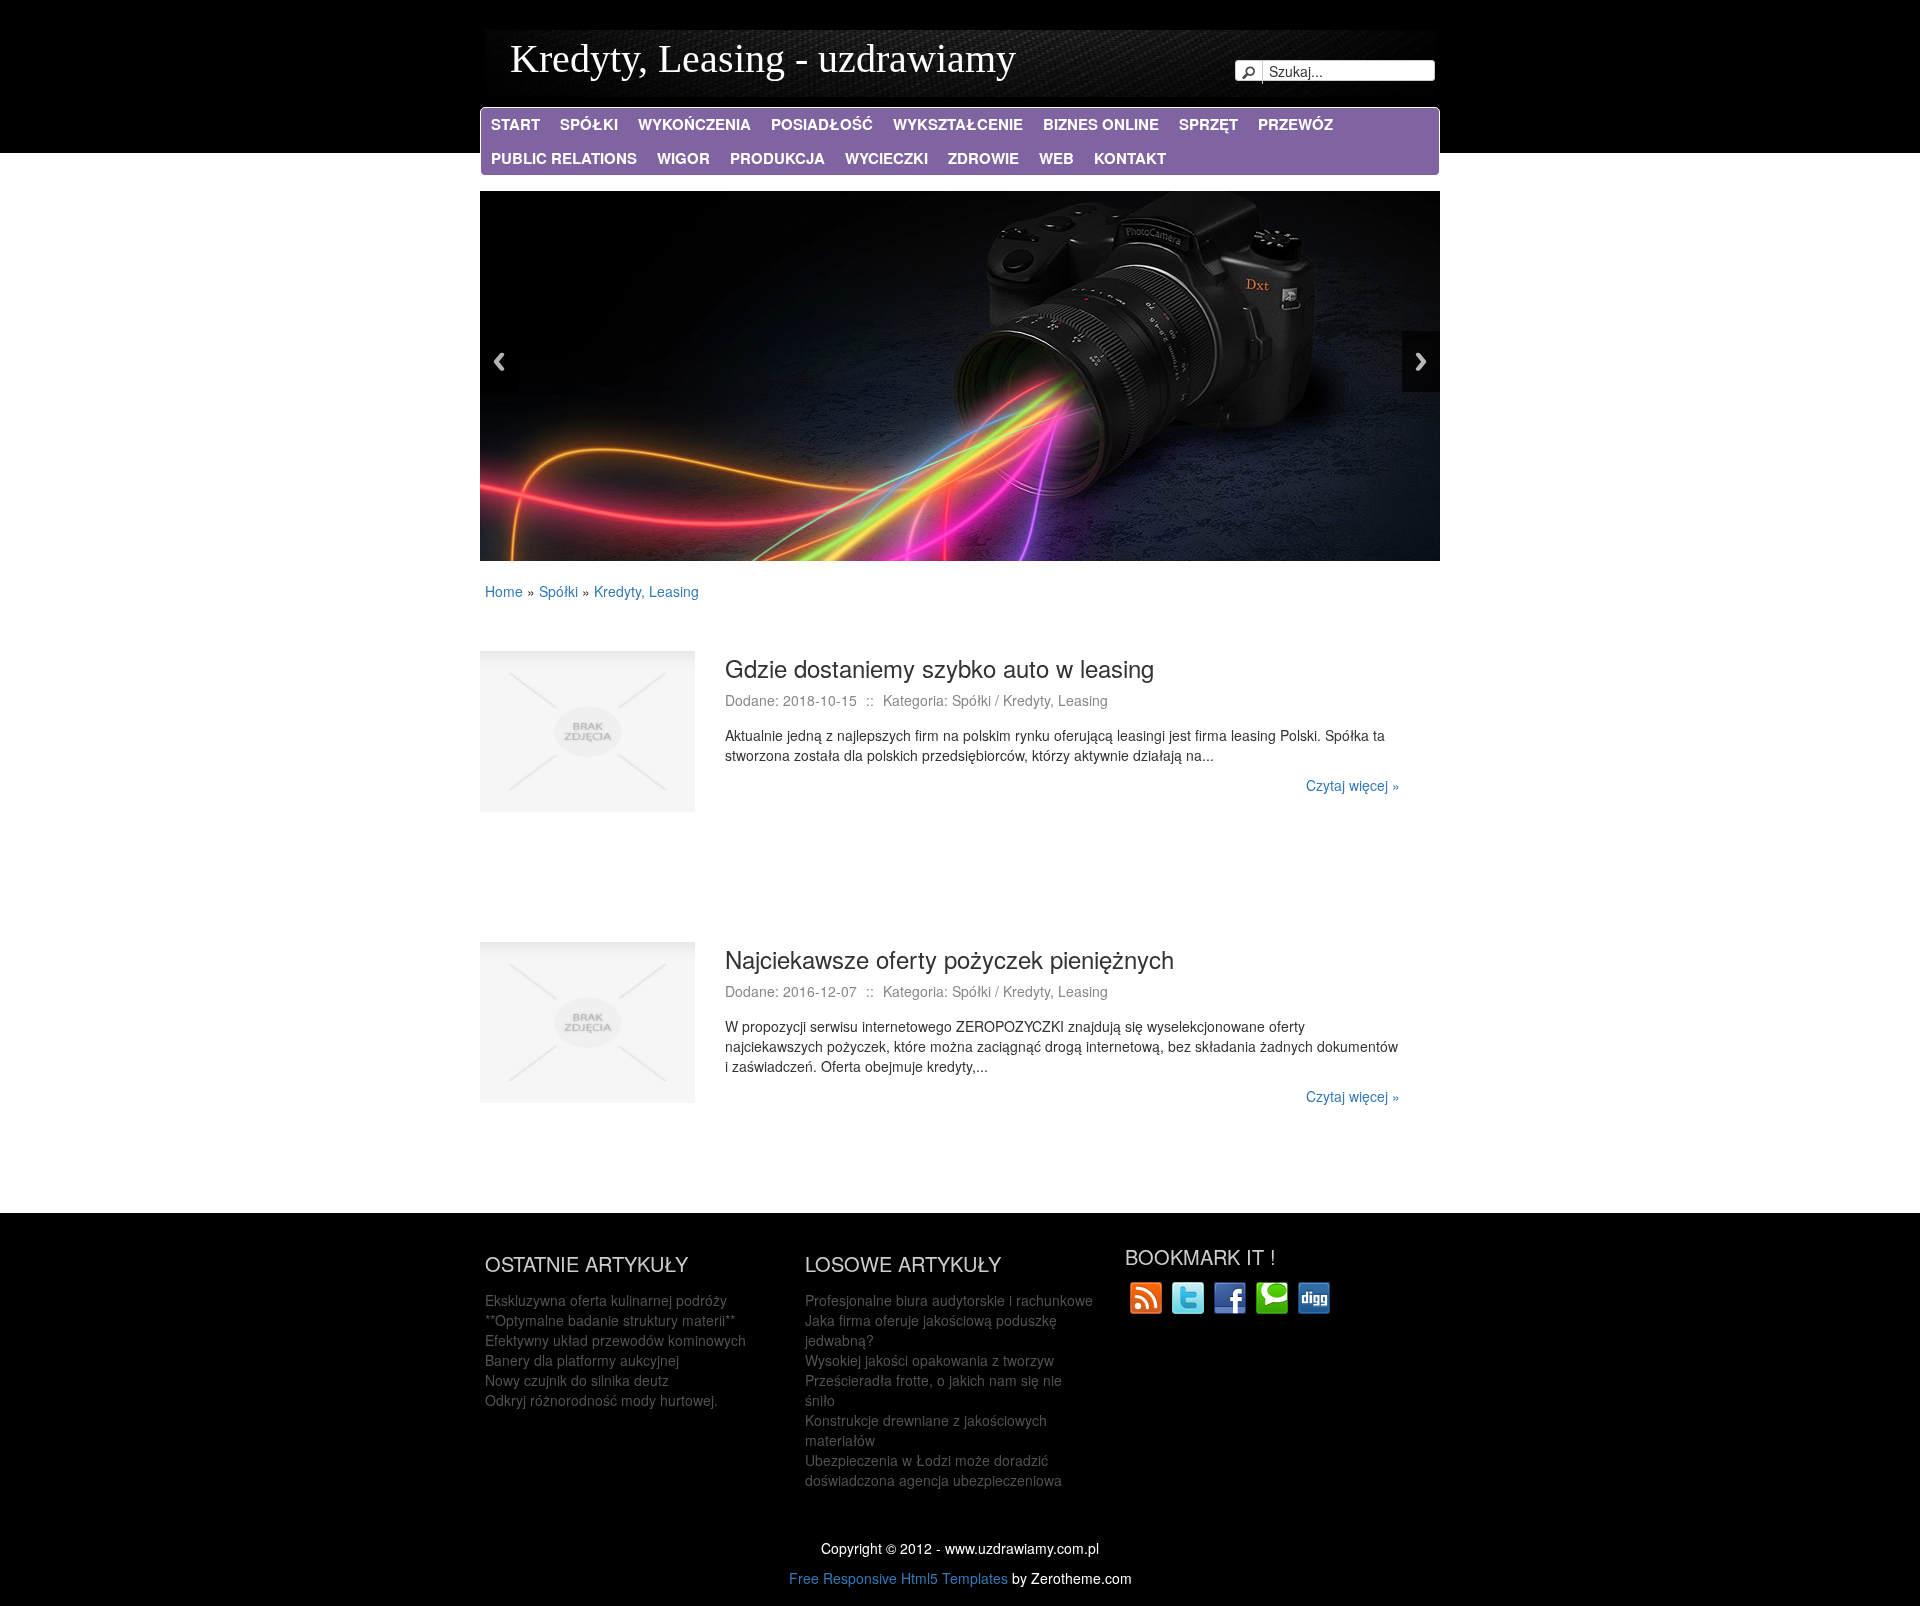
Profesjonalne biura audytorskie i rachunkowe (949, 1300)
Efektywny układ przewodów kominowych (615, 1340)
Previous (499, 361)
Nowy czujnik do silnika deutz (577, 1380)
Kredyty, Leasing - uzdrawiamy (763, 58)
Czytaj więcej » (1353, 785)
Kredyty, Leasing (646, 591)
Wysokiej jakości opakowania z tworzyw (929, 1360)
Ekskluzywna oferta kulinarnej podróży (606, 1300)
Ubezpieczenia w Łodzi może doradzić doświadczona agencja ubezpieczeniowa (933, 1470)
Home (504, 591)
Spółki (558, 591)
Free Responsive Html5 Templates (898, 1578)
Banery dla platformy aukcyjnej (582, 1360)
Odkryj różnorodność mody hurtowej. (601, 1400)
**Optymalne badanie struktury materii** (610, 1320)
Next (1421, 361)
